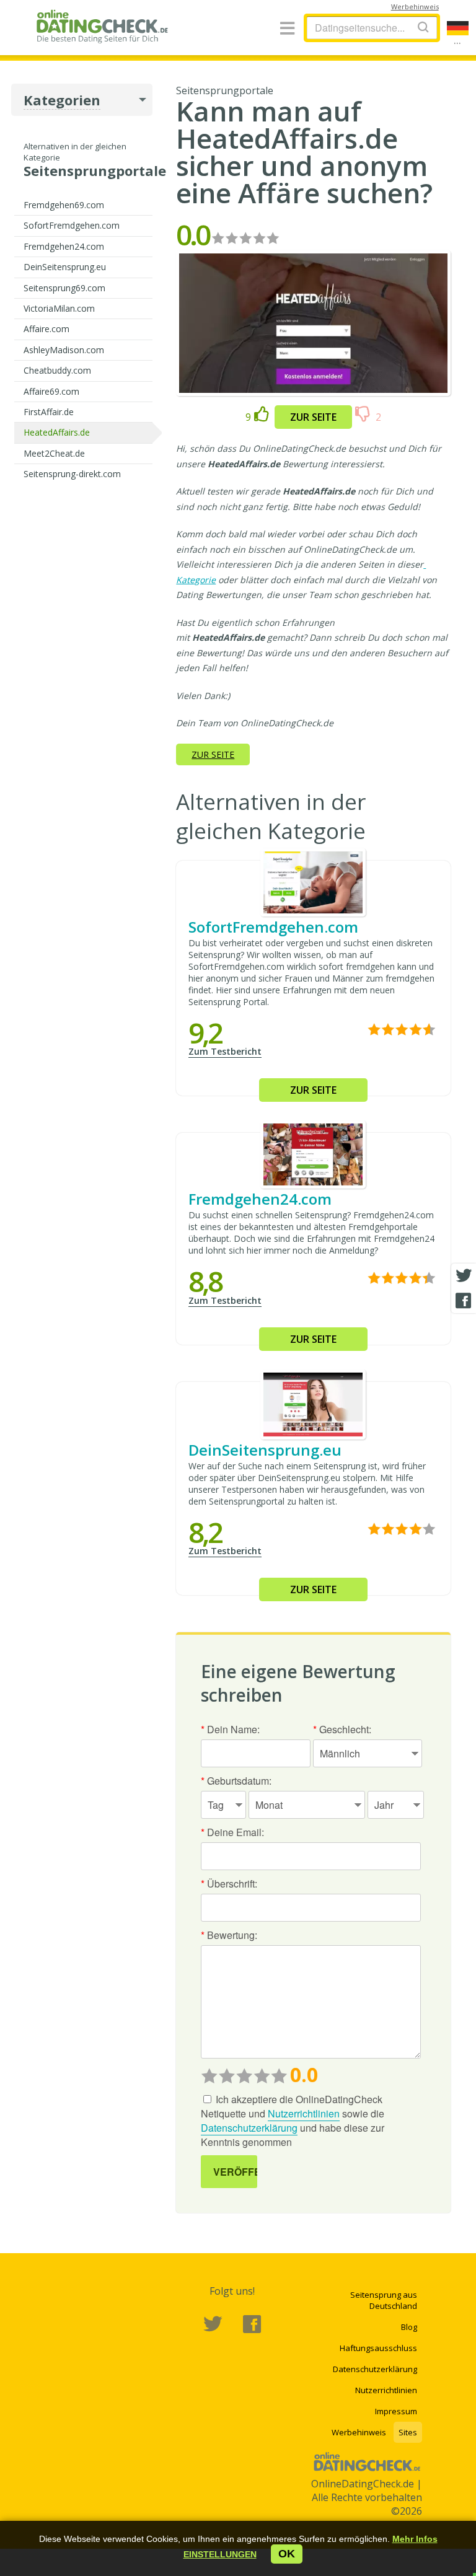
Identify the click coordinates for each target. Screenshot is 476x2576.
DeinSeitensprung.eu (65, 267)
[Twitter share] (464, 1276)
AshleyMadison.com (64, 350)
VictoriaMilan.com (59, 308)
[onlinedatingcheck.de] (106, 26)
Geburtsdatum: (236, 1781)
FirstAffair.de (49, 412)
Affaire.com (46, 329)
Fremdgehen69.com (64, 205)
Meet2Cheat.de (54, 453)
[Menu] (287, 29)
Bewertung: (229, 1935)
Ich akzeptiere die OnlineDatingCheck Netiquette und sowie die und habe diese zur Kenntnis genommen (293, 2121)
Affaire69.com (51, 391)
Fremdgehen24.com (64, 246)
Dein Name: (230, 1729)
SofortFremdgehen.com (72, 225)
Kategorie (196, 580)
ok (287, 2554)
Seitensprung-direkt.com (72, 474)
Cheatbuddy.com (57, 370)
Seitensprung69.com (64, 288)
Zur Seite (313, 417)
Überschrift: (229, 1884)
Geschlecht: (342, 1729)
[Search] (423, 27)
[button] (220, 2554)
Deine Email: (232, 1832)
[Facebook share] (464, 1301)
